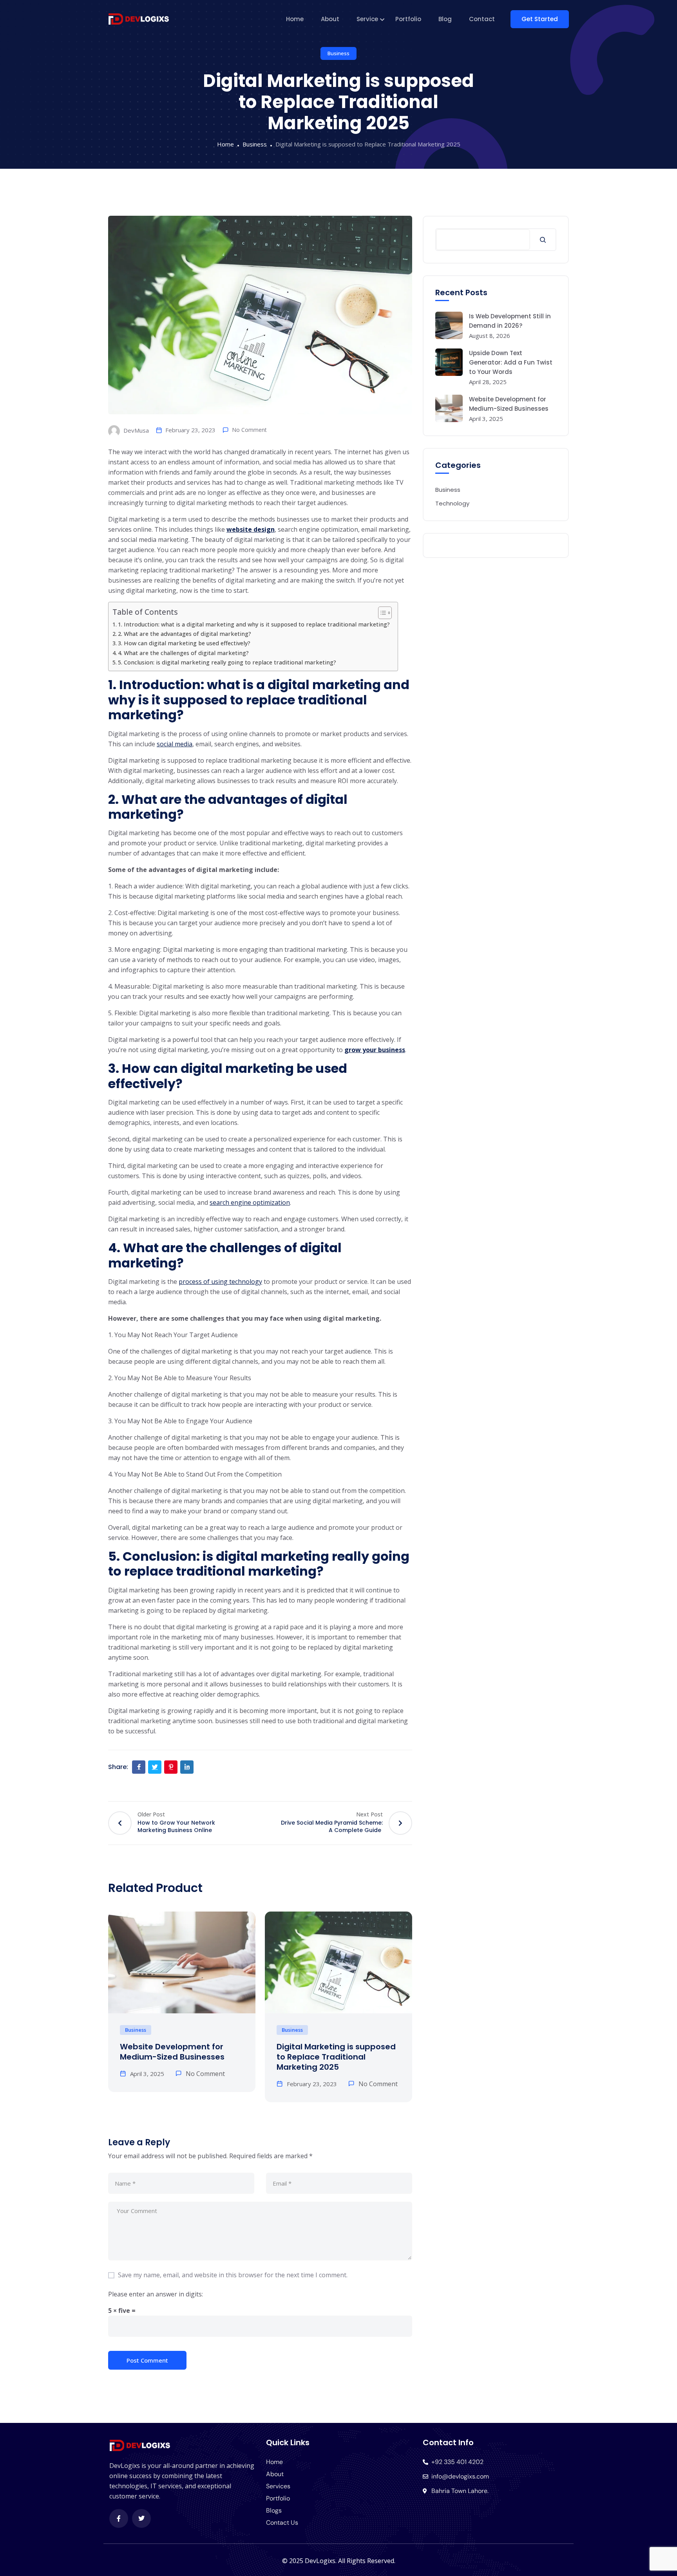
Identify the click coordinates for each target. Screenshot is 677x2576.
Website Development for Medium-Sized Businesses (172, 2052)
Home (295, 19)
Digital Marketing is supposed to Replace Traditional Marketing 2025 (336, 2057)
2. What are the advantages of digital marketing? (185, 634)
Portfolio (408, 19)
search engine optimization (250, 1202)
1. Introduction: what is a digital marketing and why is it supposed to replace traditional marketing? (254, 624)
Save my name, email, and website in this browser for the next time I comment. (233, 2275)
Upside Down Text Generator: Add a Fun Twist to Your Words (511, 362)
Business (338, 53)
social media (175, 744)
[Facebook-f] (119, 2518)
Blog (445, 19)
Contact (482, 19)
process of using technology (220, 1282)
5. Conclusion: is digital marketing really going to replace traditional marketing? (227, 662)
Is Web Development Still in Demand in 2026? (510, 321)
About (330, 19)
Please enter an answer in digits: (156, 2294)
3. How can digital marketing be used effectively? (184, 643)
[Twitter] (141, 2518)
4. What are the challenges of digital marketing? (183, 653)
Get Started (540, 19)
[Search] (543, 240)
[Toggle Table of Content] (381, 613)
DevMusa (135, 430)
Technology (452, 503)
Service (367, 19)
